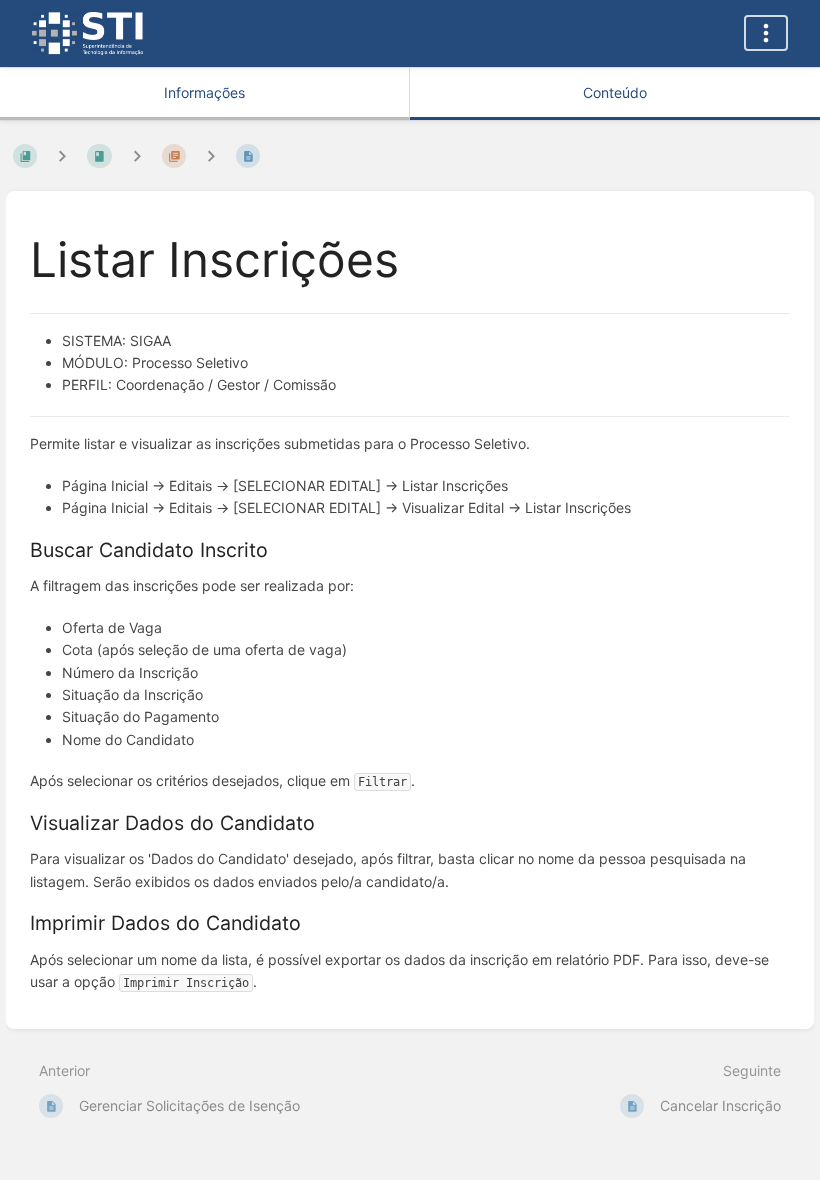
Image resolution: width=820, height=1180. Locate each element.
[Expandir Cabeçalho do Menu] (766, 33)
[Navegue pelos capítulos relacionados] (137, 155)
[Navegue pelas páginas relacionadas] (211, 155)
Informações (204, 92)
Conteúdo (615, 92)
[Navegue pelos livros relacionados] (62, 155)
